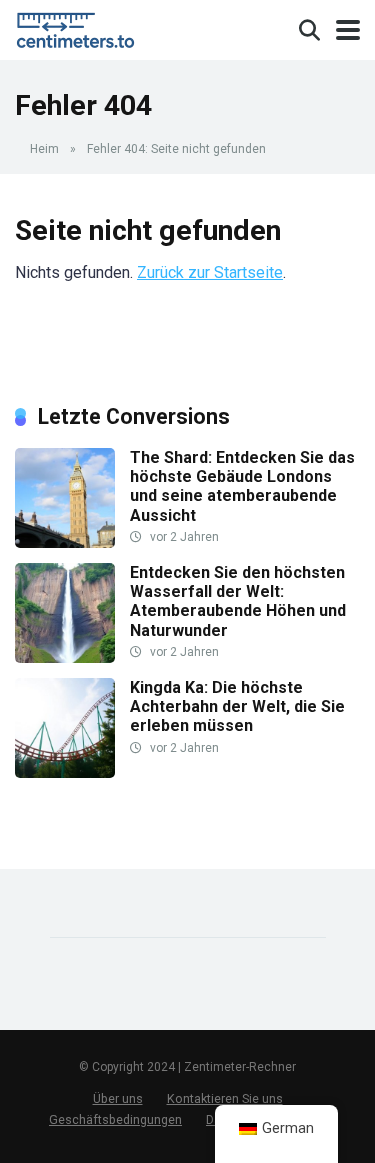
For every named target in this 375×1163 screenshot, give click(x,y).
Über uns (118, 1098)
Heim (44, 149)
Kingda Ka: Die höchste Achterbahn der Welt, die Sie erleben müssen (237, 706)
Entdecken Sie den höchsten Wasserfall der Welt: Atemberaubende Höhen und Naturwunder (238, 601)
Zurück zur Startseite (210, 272)
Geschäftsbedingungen (115, 1119)
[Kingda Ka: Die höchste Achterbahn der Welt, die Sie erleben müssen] (65, 772)
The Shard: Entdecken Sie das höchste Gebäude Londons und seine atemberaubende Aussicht (242, 486)
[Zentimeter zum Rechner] (79, 27)
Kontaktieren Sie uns (225, 1098)
